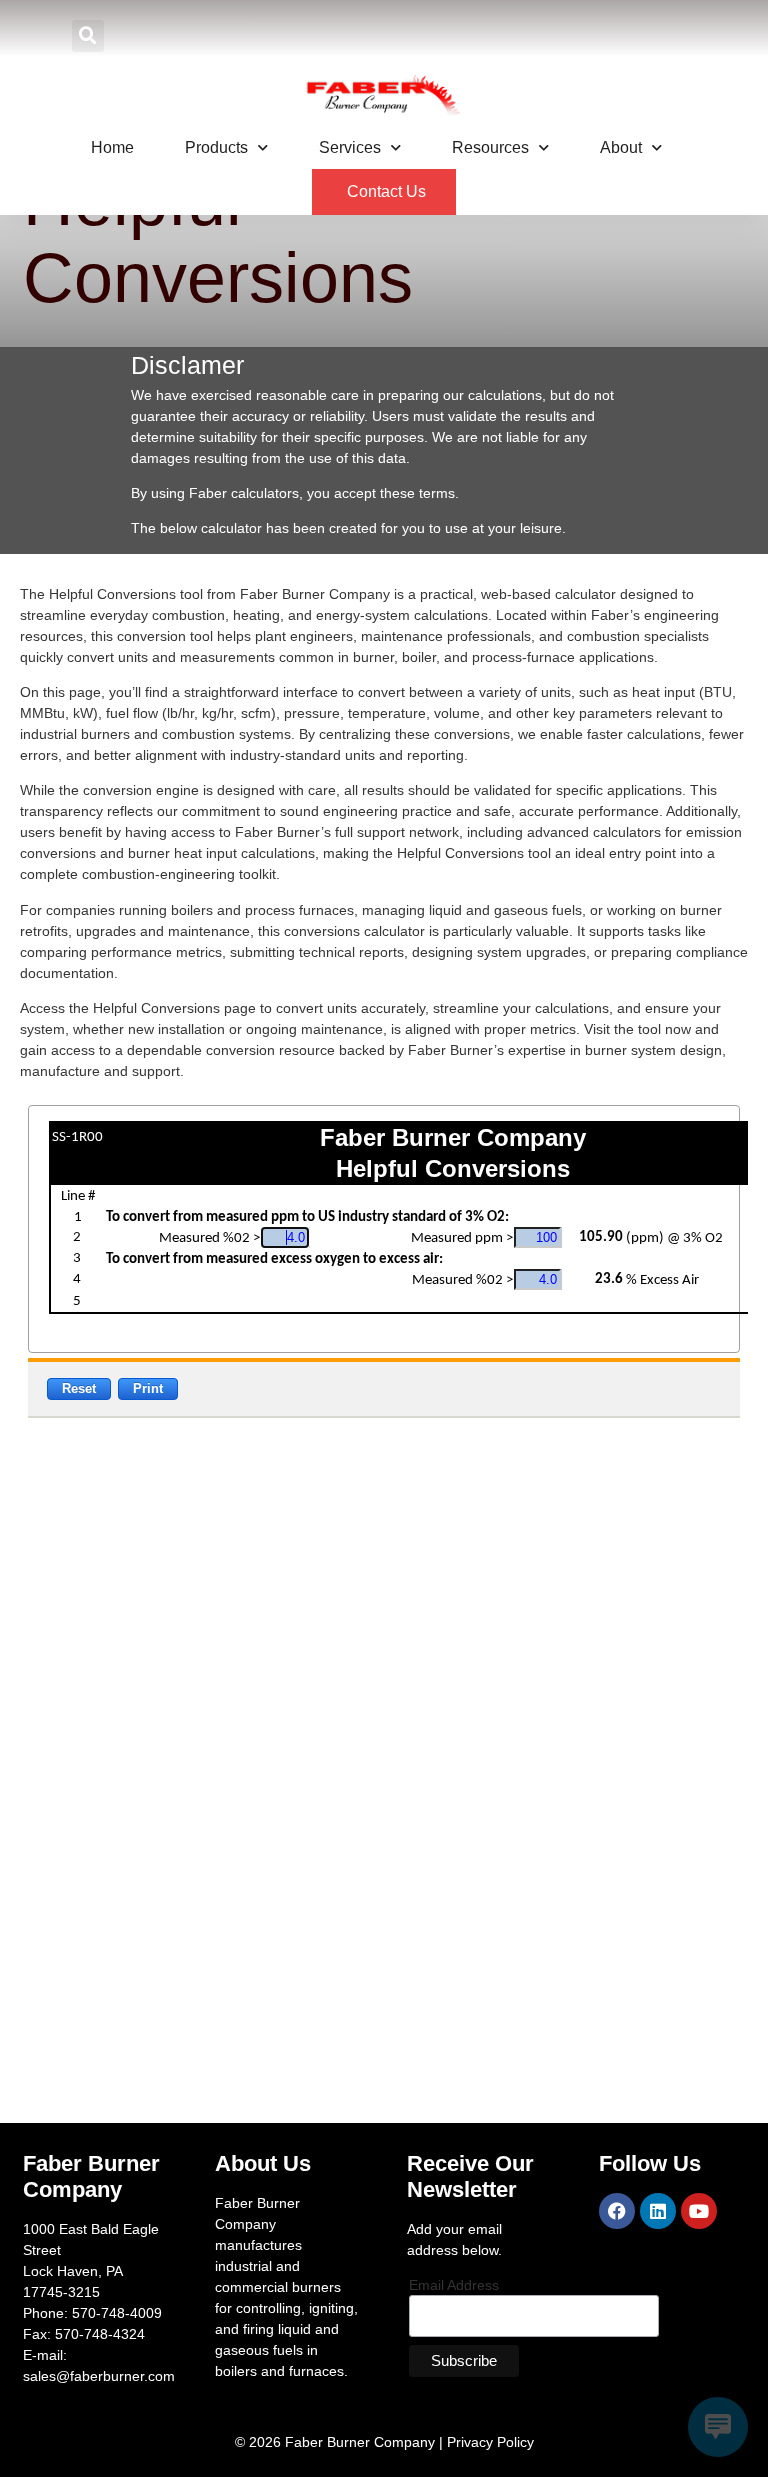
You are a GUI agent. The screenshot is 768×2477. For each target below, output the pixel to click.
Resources (490, 147)
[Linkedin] (658, 2211)
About (621, 147)
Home (112, 147)
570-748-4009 (117, 2313)
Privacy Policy (490, 2442)
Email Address (454, 2285)
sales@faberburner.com (99, 2376)
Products (216, 147)
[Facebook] (617, 2211)
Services (350, 147)
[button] (88, 36)
